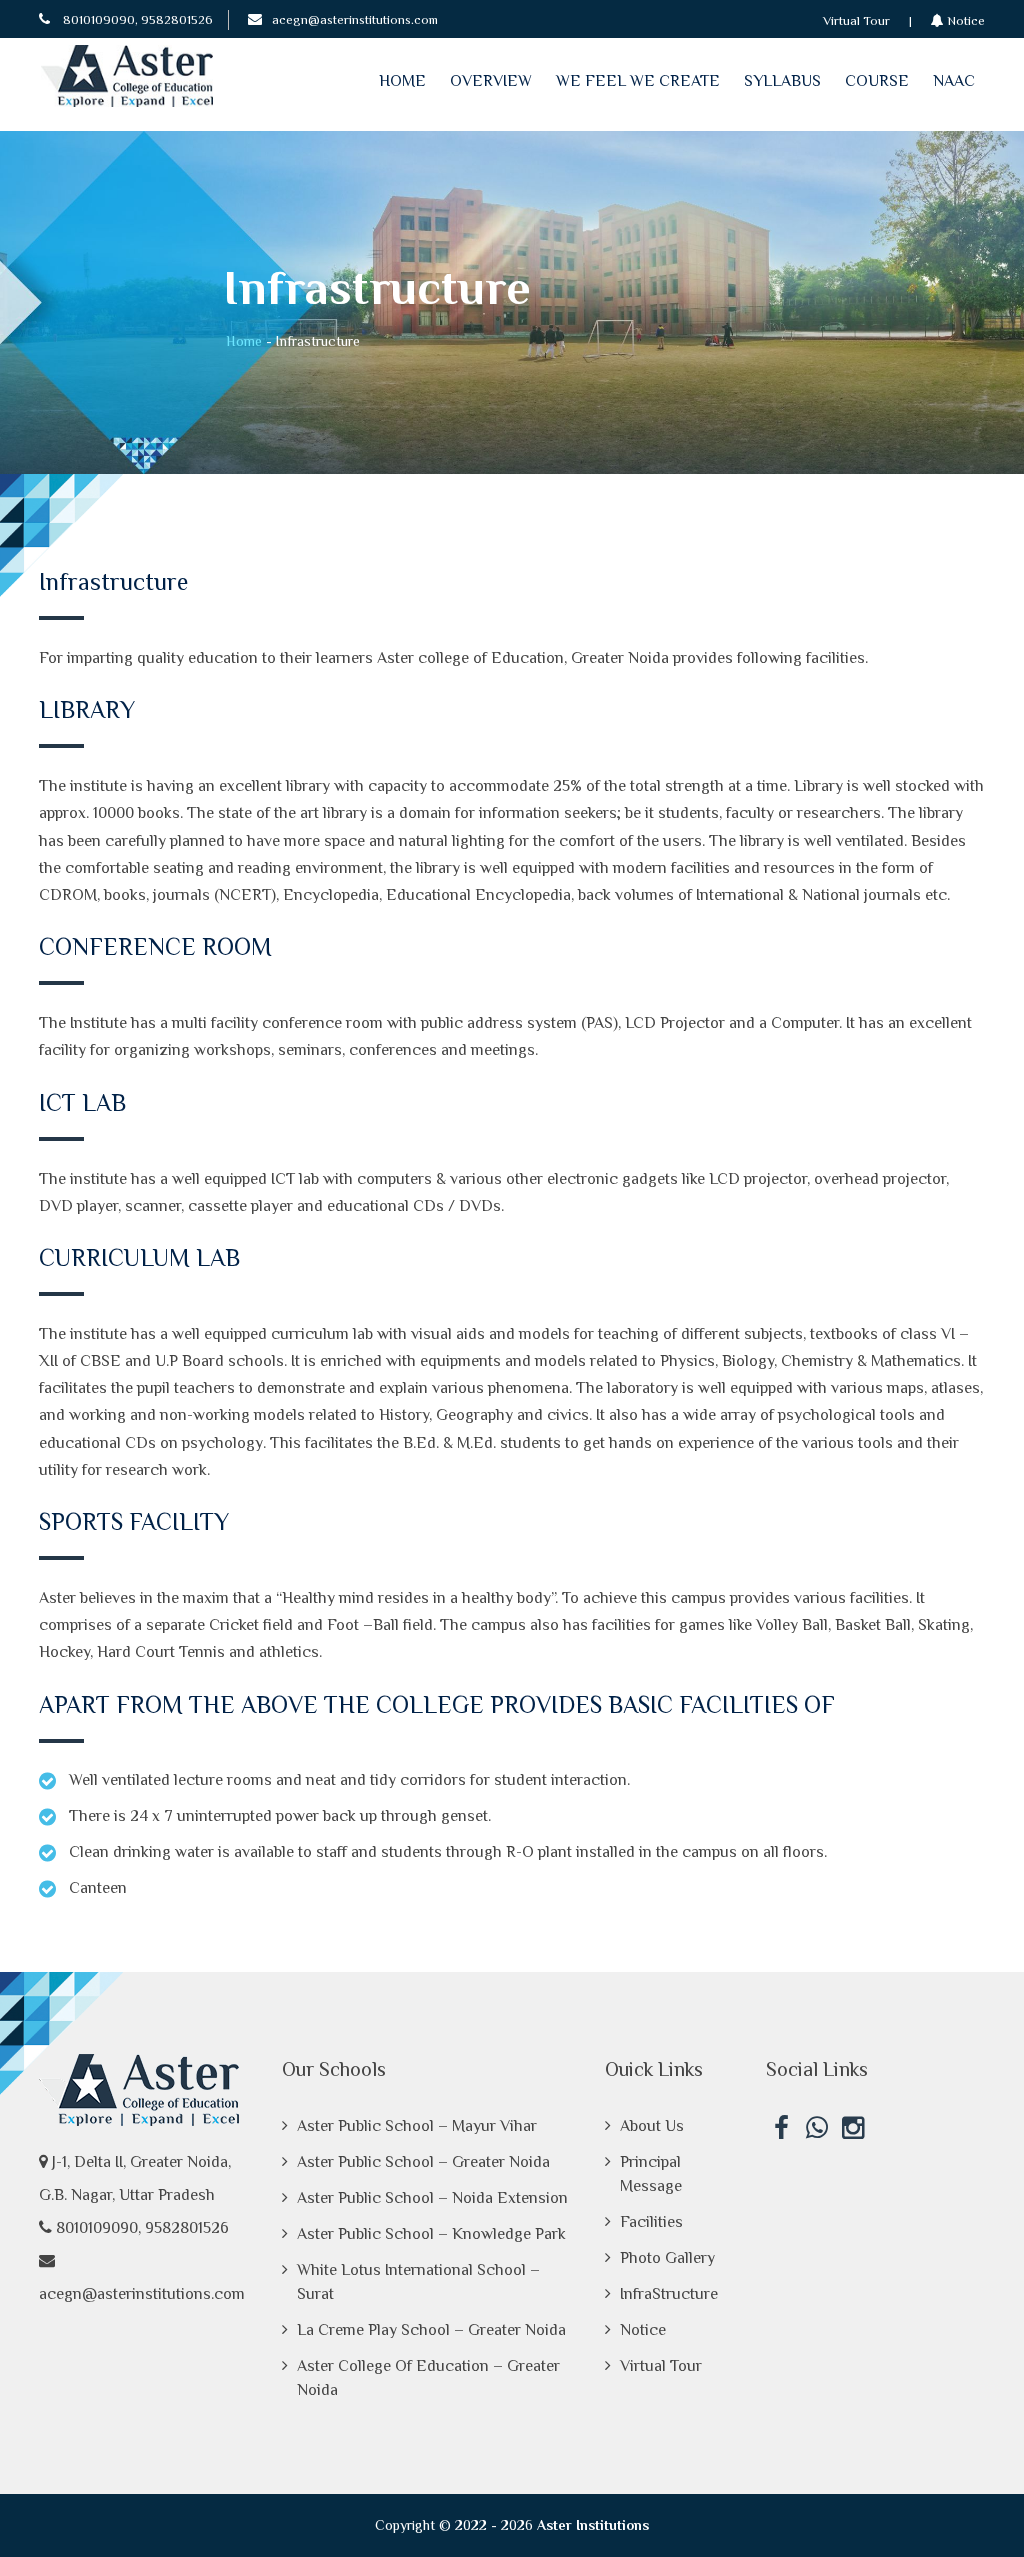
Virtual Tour (856, 20)
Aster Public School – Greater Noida (423, 2162)
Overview (491, 81)
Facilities (651, 2222)
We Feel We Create (638, 81)
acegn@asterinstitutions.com (355, 19)
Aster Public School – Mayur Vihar (417, 2126)
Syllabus (782, 81)
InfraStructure (669, 2294)
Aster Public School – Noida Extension (432, 2198)
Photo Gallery (667, 2258)
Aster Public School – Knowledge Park (431, 2234)
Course (877, 81)
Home (402, 81)
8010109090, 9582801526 (136, 19)
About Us (652, 2126)
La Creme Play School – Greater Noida (431, 2330)
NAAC (954, 81)
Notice (964, 20)
